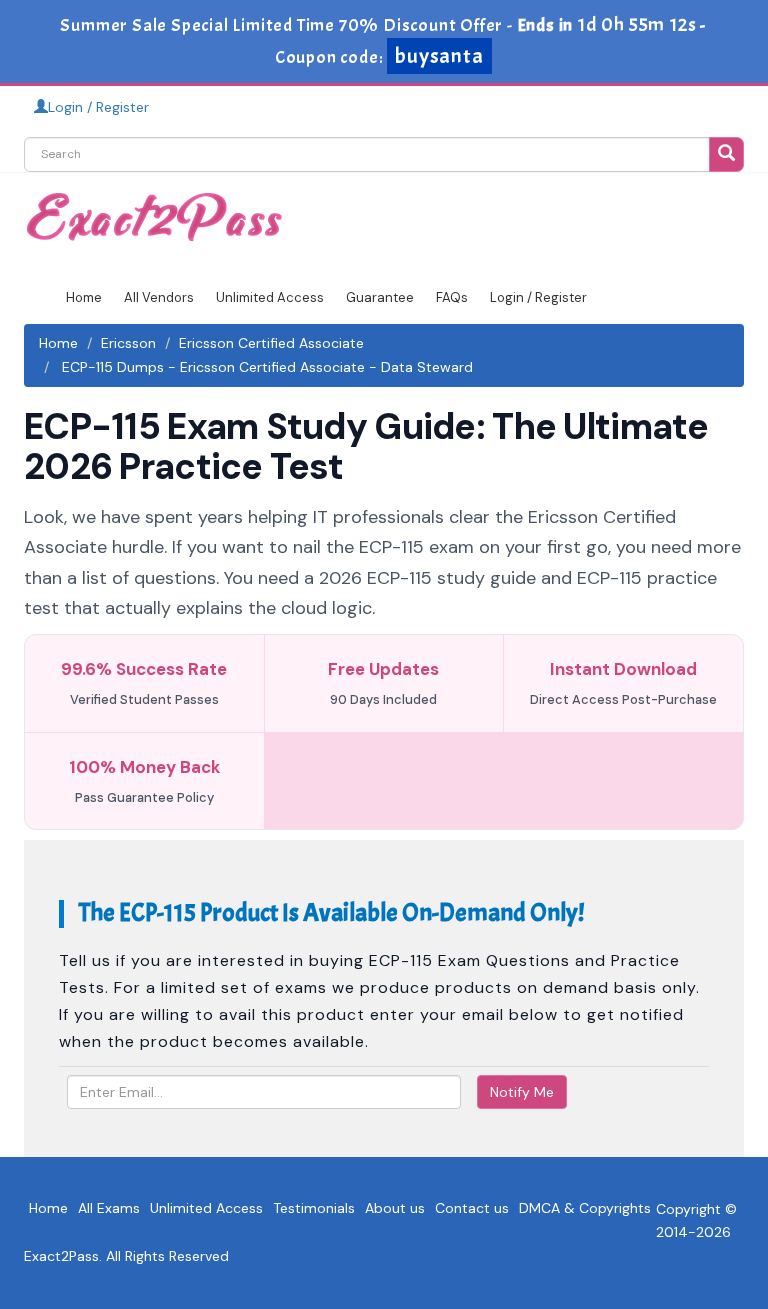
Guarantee (380, 297)
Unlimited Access (270, 297)
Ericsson (128, 343)
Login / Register (98, 107)
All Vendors (159, 297)
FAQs (452, 297)
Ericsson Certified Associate (271, 343)
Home (84, 297)
